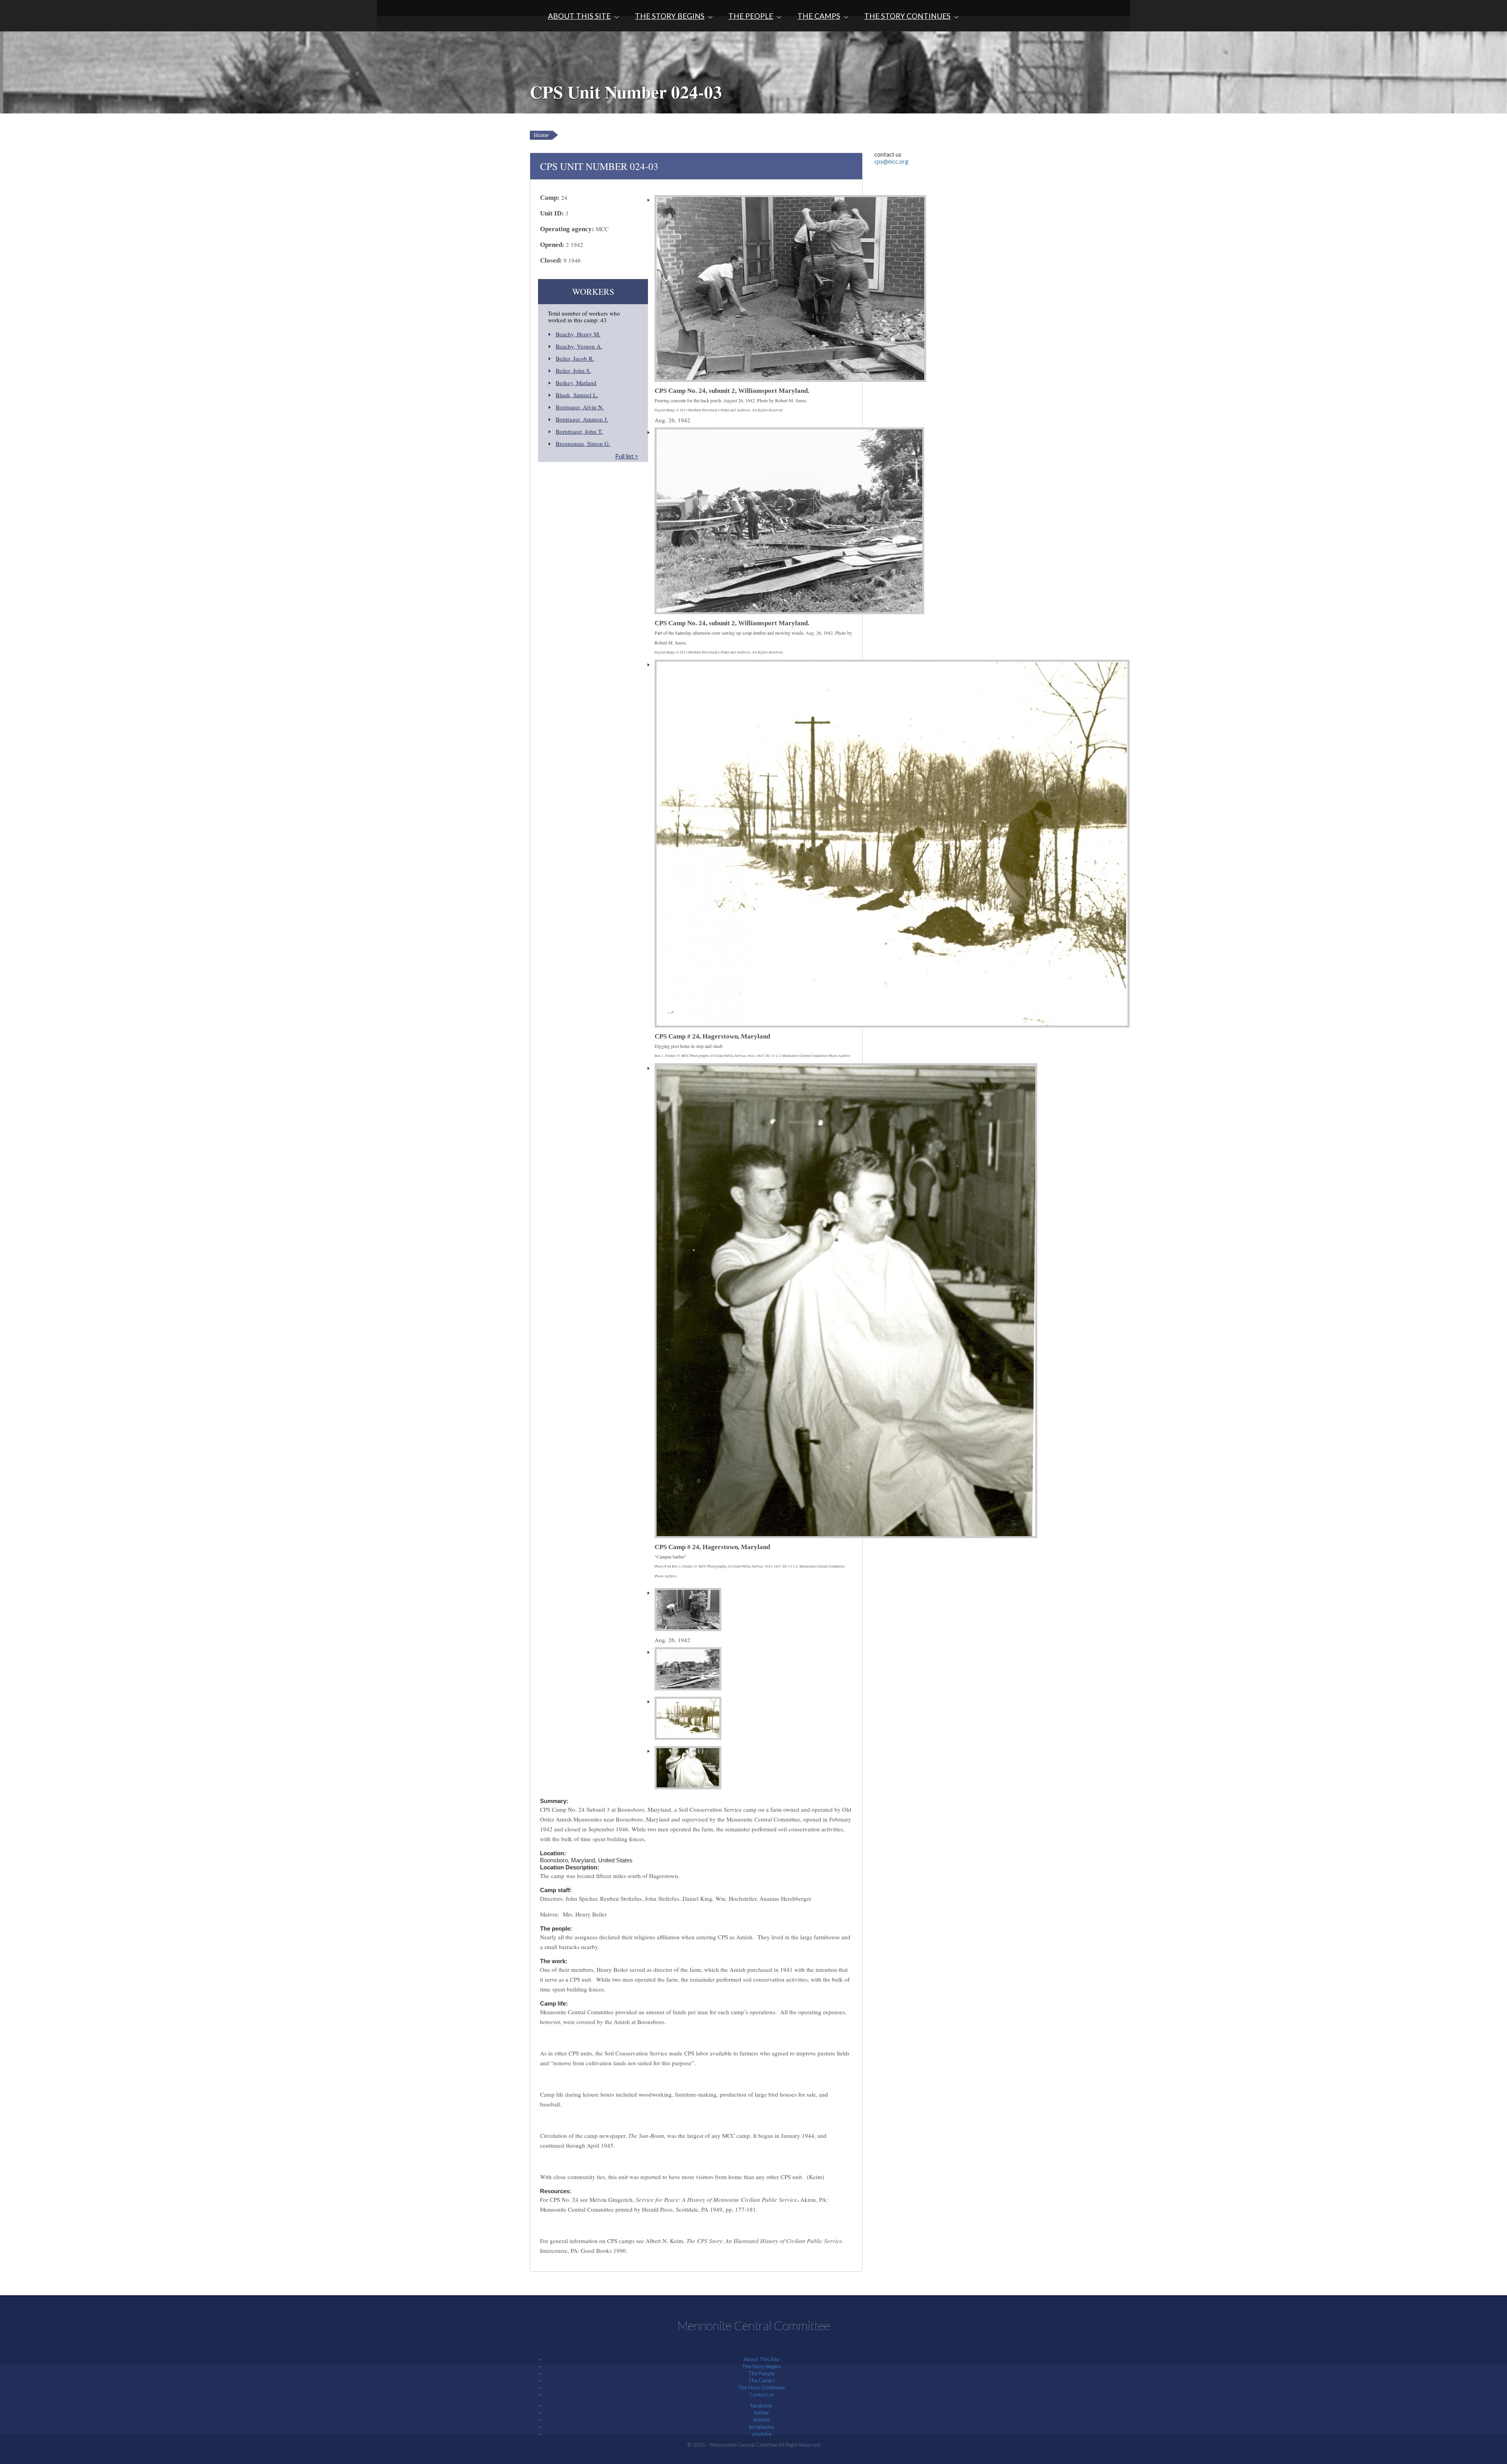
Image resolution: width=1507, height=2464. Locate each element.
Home (541, 135)
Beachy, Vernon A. (579, 346)
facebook (762, 2406)
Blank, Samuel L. (577, 395)
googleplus (761, 2427)
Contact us (762, 2395)
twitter (761, 2413)
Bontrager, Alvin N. (580, 407)
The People (751, 16)
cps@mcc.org (891, 161)
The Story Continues (907, 16)
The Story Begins (670, 16)
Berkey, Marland (576, 383)
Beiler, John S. (573, 371)
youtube (762, 2434)
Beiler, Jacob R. (575, 358)
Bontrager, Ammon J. (582, 419)
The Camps (819, 16)
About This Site (579, 16)
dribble (761, 2420)
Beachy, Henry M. (578, 334)
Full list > (627, 456)
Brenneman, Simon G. (583, 444)
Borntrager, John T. (579, 431)
